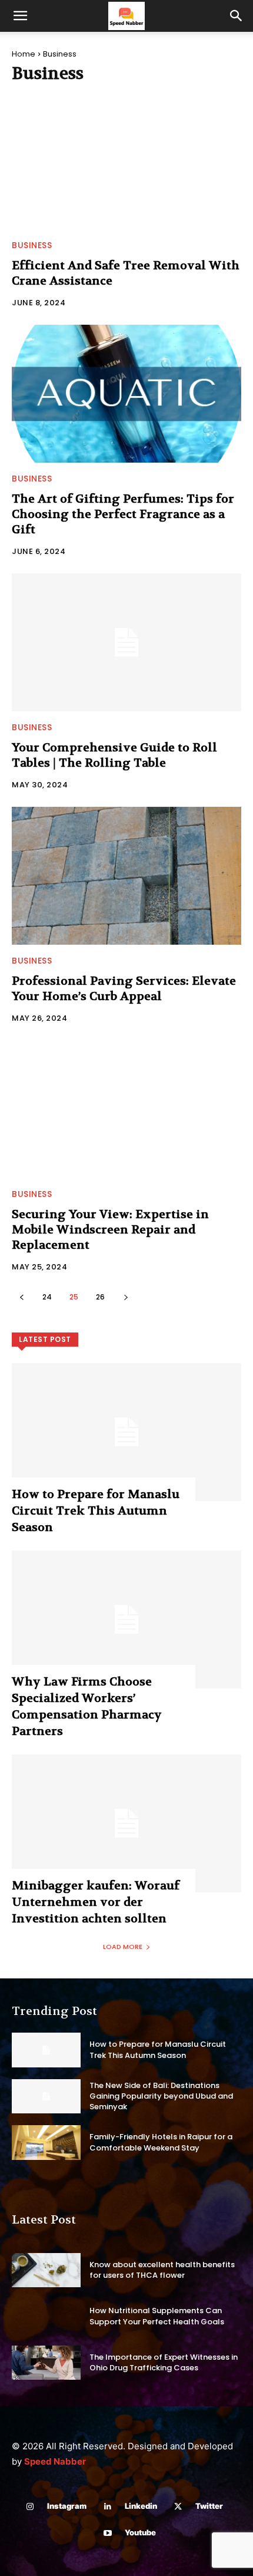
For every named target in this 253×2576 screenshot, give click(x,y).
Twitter (209, 2506)
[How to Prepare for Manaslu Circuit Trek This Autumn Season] (126, 1432)
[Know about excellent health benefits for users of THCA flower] (46, 2270)
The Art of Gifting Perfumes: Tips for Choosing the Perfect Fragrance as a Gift (123, 514)
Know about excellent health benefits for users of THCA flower (162, 2270)
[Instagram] (30, 2507)
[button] (20, 16)
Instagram (67, 2506)
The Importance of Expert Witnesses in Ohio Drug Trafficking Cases (164, 2362)
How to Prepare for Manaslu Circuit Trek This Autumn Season (96, 1511)
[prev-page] (21, 1297)
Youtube (140, 2532)
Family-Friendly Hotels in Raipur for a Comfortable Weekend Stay (161, 2142)
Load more (123, 1947)
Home (24, 54)
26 (100, 1297)
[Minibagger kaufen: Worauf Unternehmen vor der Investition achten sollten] (126, 1823)
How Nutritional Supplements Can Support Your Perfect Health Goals (157, 2316)
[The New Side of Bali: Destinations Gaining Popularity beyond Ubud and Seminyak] (46, 2097)
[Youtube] (107, 2533)
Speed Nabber (55, 2461)
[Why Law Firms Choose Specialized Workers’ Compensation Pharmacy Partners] (126, 1620)
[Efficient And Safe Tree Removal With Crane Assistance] (126, 160)
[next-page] (126, 1297)
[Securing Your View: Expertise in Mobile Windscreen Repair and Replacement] (126, 1109)
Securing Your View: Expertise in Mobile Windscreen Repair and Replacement (110, 1230)
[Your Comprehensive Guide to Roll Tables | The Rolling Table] (126, 642)
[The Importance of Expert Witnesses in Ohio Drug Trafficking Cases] (46, 2363)
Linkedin (141, 2506)
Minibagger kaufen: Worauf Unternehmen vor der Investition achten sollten (96, 1902)
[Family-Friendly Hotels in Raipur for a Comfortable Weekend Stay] (46, 2143)
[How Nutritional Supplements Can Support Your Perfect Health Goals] (46, 2316)
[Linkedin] (107, 2507)
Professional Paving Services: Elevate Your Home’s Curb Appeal (124, 989)
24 (47, 1297)
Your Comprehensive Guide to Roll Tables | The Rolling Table (114, 755)
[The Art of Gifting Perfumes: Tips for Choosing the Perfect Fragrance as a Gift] (126, 394)
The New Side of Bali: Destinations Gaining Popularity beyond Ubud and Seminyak (161, 2096)
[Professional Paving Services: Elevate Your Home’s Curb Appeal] (126, 876)
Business (32, 245)
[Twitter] (178, 2507)
